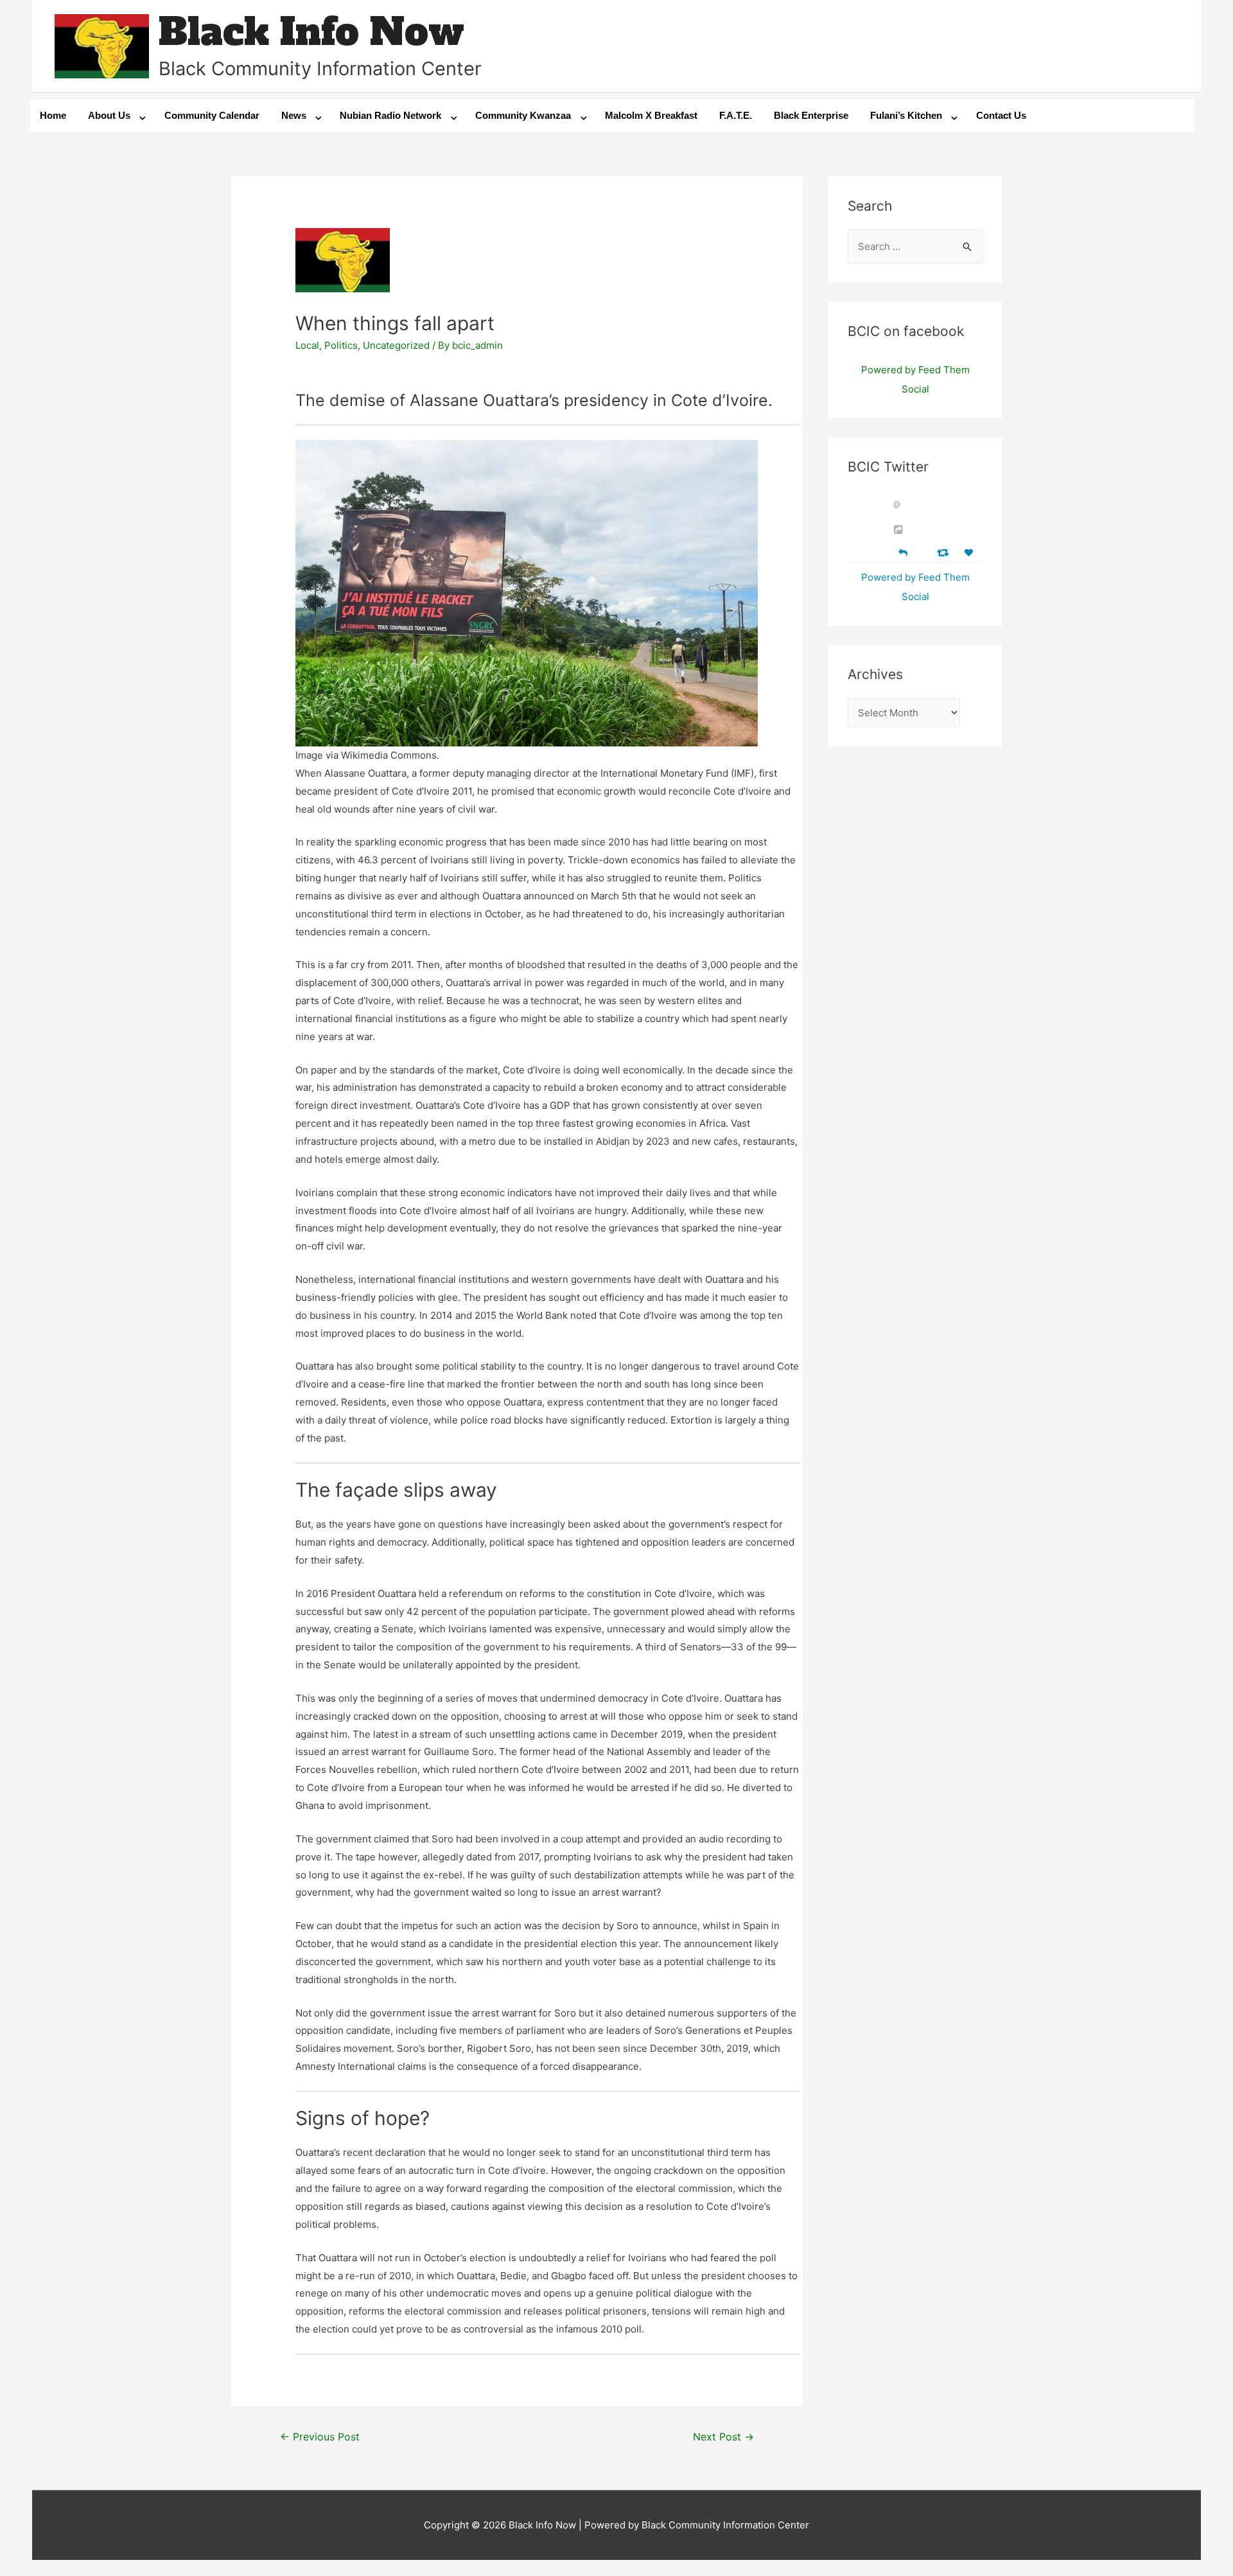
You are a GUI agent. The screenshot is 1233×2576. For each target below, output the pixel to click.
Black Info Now (311, 32)
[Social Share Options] (900, 530)
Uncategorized (396, 345)
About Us (109, 115)
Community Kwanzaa (523, 115)
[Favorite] (970, 553)
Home (53, 115)
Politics (341, 345)
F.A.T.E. (736, 115)
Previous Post (320, 2437)
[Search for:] (915, 246)
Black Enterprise (811, 115)
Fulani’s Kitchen (906, 115)
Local (307, 345)
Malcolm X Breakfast (651, 115)
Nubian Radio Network (390, 115)
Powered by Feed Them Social (915, 379)
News (294, 115)
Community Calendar (212, 115)
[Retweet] (944, 552)
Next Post (723, 2437)
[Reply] (903, 551)
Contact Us (1001, 115)
